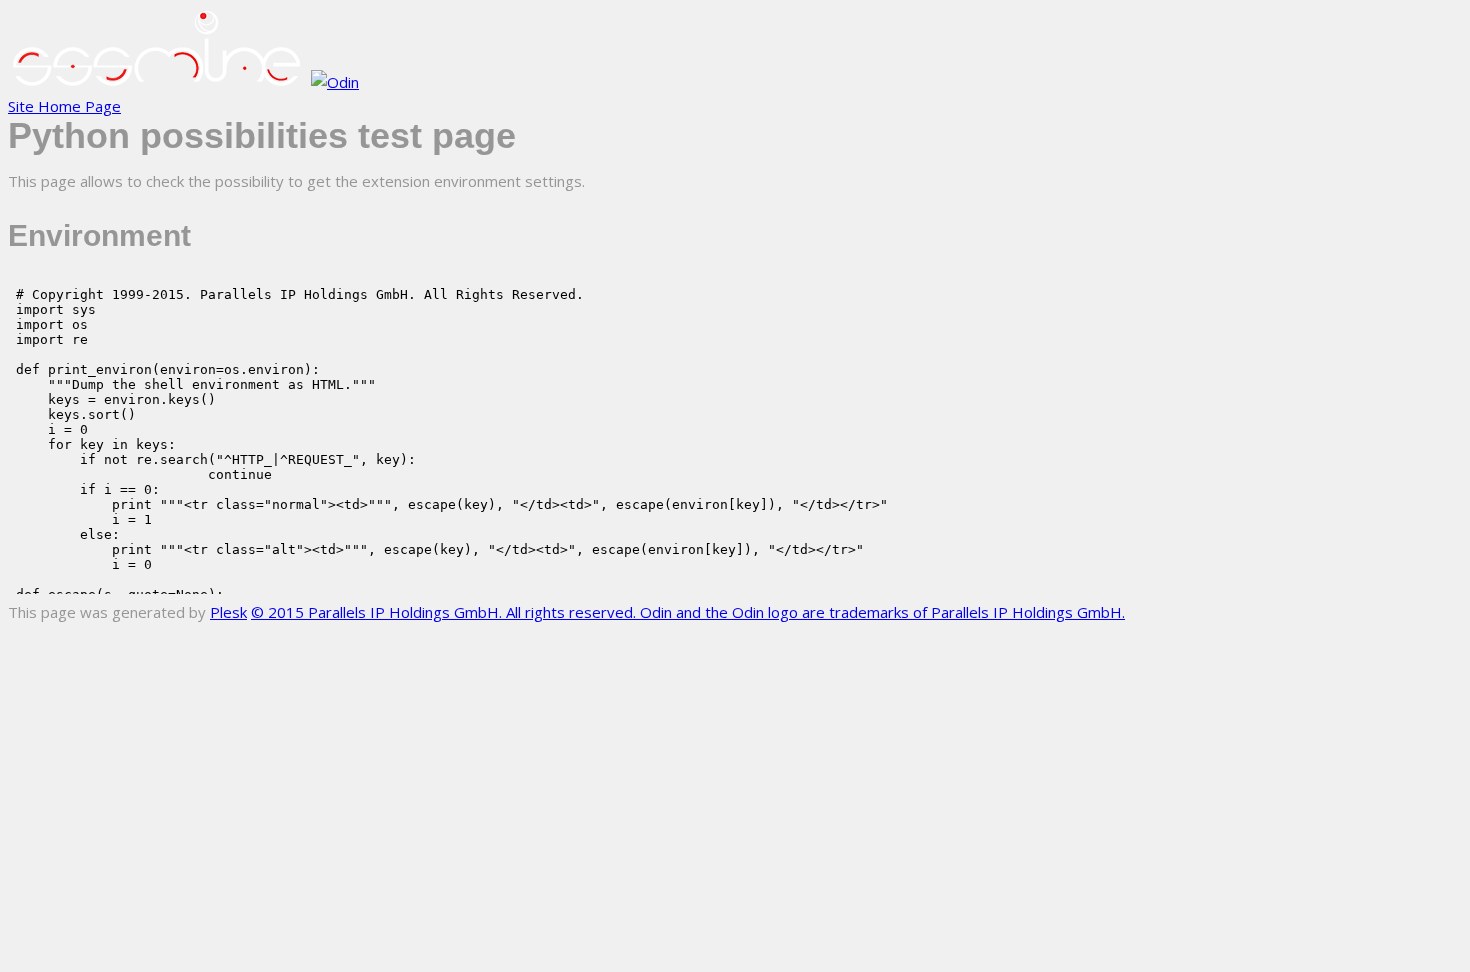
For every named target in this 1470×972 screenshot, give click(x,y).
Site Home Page (64, 106)
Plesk (228, 612)
